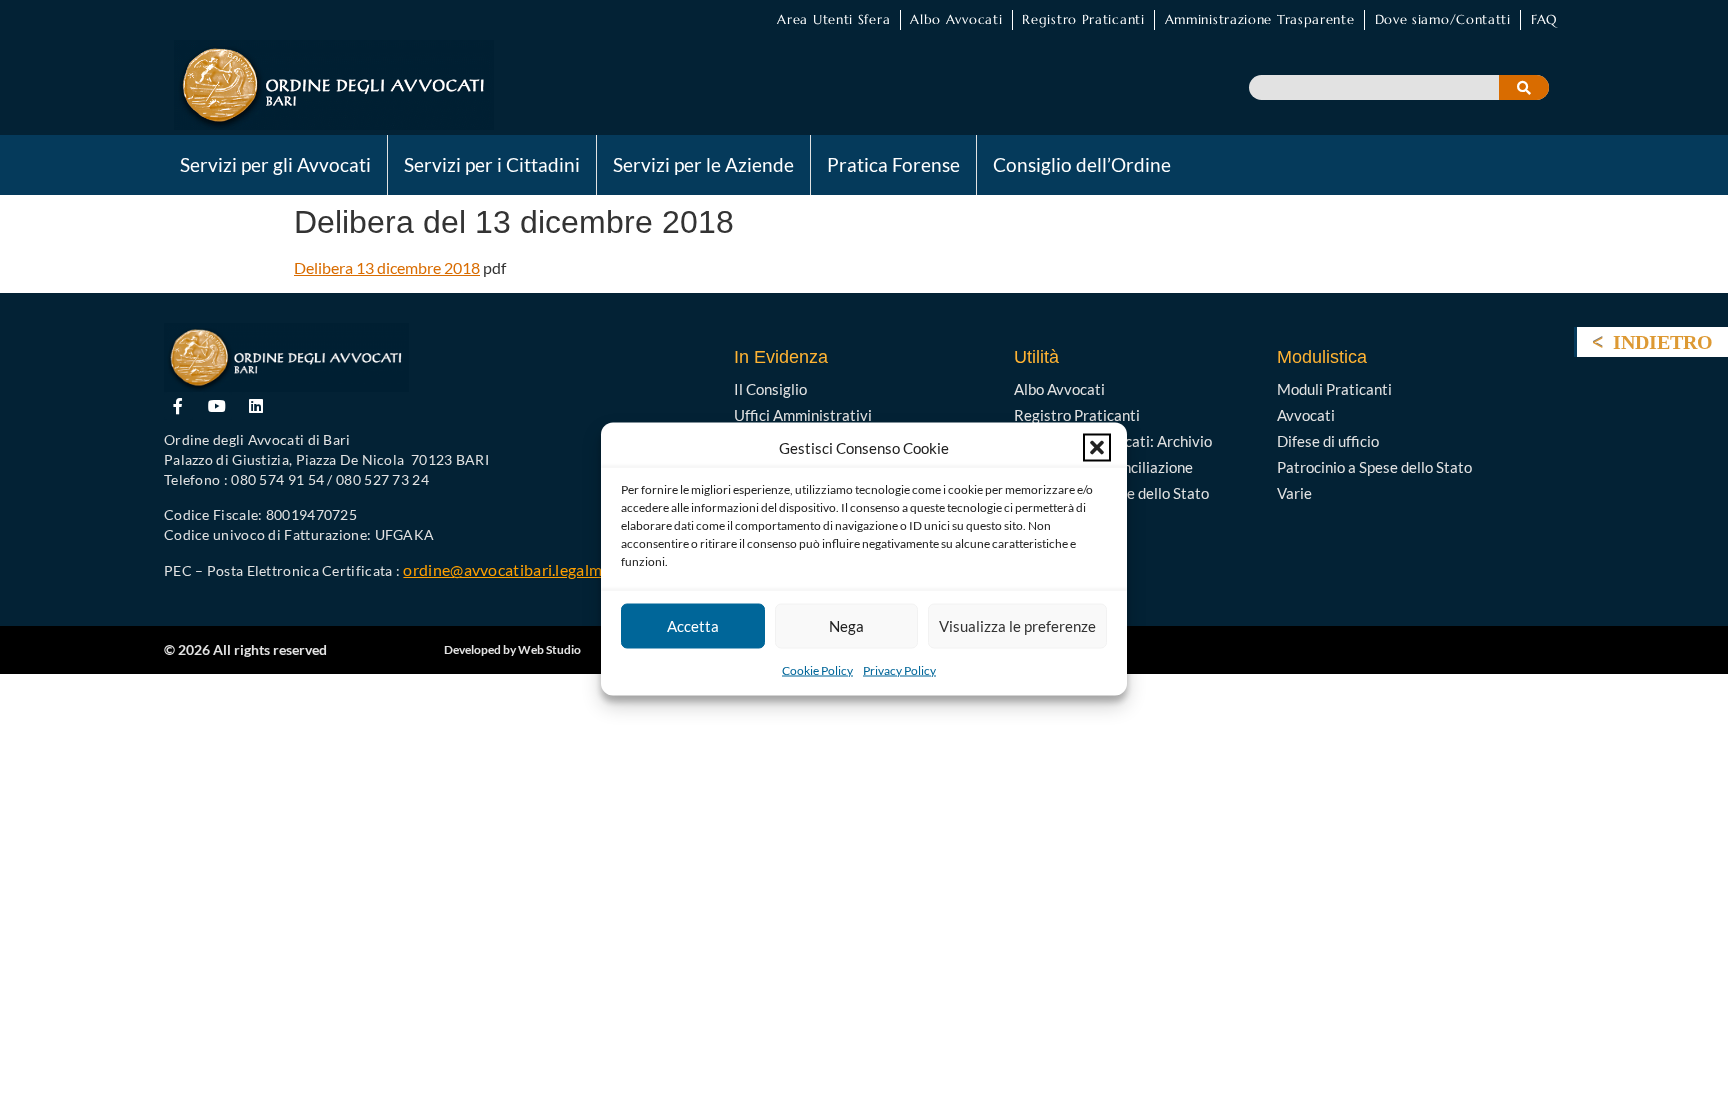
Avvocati (1306, 415)
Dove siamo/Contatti (1443, 19)
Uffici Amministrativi (803, 415)
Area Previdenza (1068, 519)
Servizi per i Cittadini (492, 164)
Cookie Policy (817, 669)
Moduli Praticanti (1334, 389)
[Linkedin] (256, 406)
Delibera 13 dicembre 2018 (387, 267)
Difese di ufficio (1328, 441)
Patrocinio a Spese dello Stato (1111, 493)
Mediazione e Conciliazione (1103, 467)
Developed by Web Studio (512, 649)
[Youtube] (217, 406)
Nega (846, 626)
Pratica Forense (893, 164)
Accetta (693, 626)
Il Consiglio (770, 389)
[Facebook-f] (178, 406)
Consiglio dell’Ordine (1082, 164)
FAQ (1544, 19)
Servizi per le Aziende (703, 164)
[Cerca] (1524, 87)
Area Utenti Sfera (833, 19)
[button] (1097, 447)
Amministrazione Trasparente (1260, 19)
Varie (1294, 493)
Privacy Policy (899, 669)
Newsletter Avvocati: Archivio (1113, 441)
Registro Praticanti (1083, 19)
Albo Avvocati (956, 19)
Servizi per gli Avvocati (275, 164)
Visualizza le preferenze (1017, 626)
